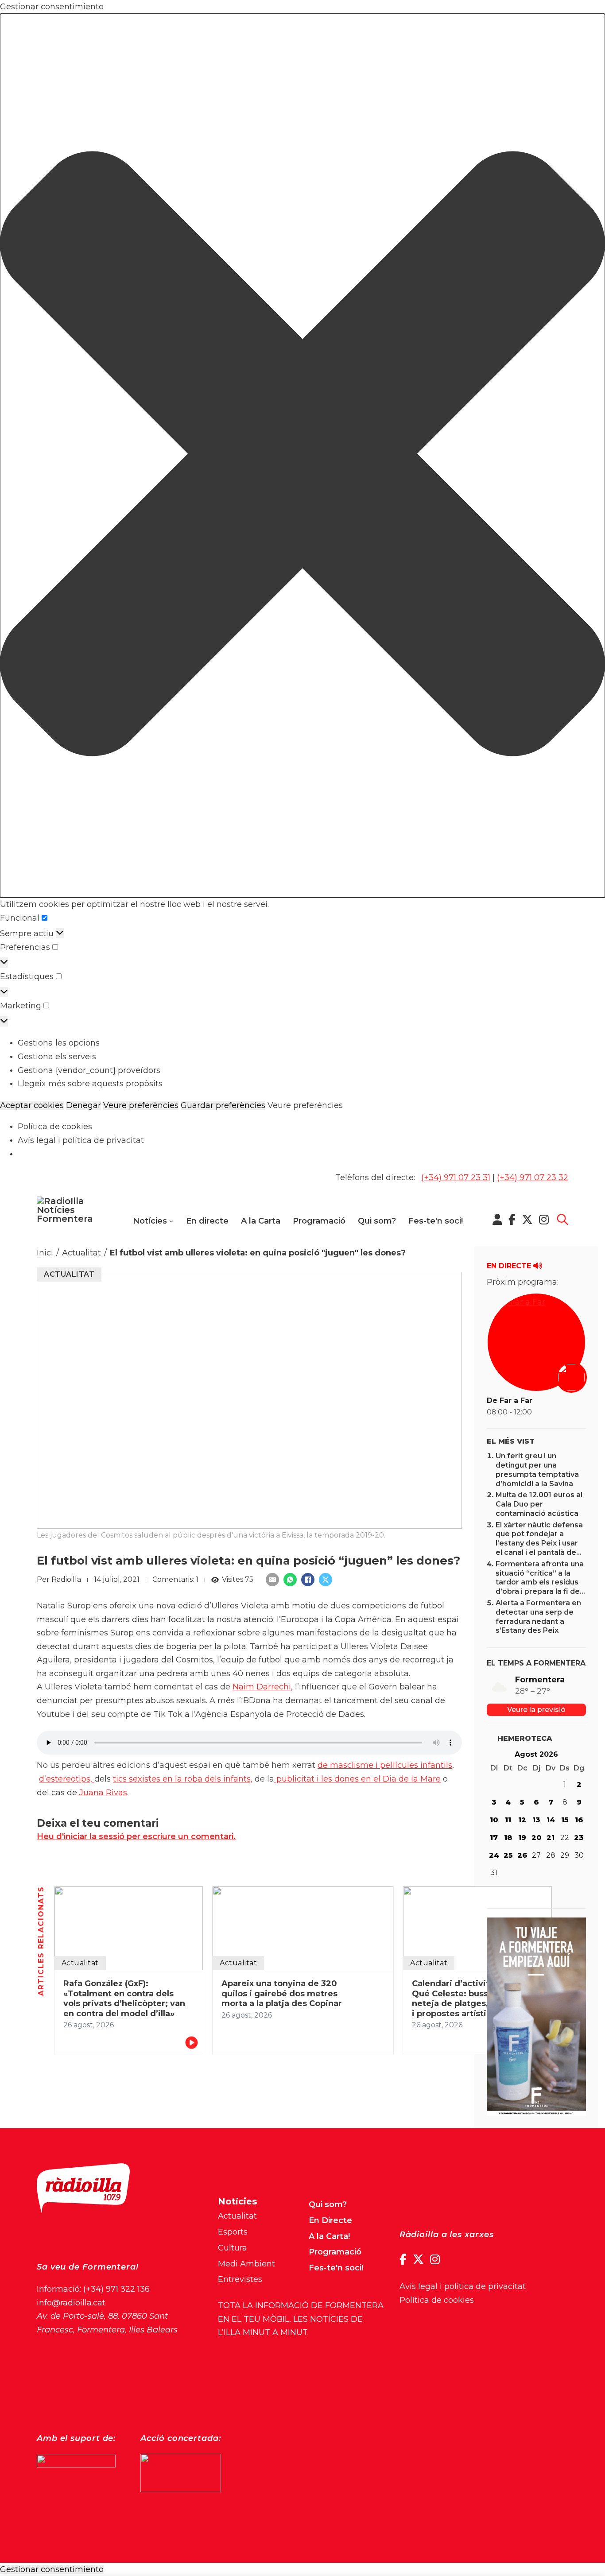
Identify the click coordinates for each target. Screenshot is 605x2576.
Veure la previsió (536, 1710)
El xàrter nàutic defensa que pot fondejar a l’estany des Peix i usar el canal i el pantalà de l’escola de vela (539, 1543)
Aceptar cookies (32, 1106)
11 (508, 1820)
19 (522, 1838)
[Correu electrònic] (272, 1580)
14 (551, 1820)
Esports (233, 2232)
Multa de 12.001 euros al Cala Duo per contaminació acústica (539, 1504)
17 (494, 1838)
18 (508, 1838)
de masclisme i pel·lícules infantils (385, 1765)
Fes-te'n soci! (436, 1221)
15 (565, 1820)
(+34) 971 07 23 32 (533, 1178)
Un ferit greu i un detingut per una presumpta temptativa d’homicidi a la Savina (537, 1470)
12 (522, 1820)
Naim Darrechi (262, 1687)
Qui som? (377, 1221)
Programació (319, 1221)
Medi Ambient (246, 2264)
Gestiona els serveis (57, 1057)
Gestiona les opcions (59, 1043)
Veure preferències (141, 1106)
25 (508, 1855)
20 (537, 1838)
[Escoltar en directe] (572, 1378)
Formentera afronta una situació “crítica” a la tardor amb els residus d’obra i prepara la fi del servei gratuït (540, 1582)
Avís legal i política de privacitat (81, 1140)
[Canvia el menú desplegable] (171, 1221)
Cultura (233, 2248)
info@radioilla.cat (71, 2303)
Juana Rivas (102, 1793)
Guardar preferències (223, 1106)
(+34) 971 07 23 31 (456, 1178)
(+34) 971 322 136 (116, 2289)
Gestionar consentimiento (52, 2570)
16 (579, 1820)
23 (579, 1838)
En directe (207, 1221)
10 (494, 1820)
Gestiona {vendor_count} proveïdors (89, 1070)
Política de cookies (55, 1127)
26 (522, 1855)
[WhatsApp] (290, 1580)
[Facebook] (308, 1580)
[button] (302, 456)
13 (536, 1820)
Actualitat (81, 1253)
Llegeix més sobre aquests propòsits (90, 1084)
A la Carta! (329, 2236)
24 (494, 1855)
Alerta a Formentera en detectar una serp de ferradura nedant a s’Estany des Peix (538, 1617)
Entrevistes (240, 2279)
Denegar (83, 1106)
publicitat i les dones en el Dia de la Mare (357, 1779)
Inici (45, 1253)
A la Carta (261, 1221)
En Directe (330, 2220)
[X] (326, 1580)
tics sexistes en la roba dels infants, (183, 1779)
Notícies (150, 1221)
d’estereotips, (67, 1779)
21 (551, 1838)
